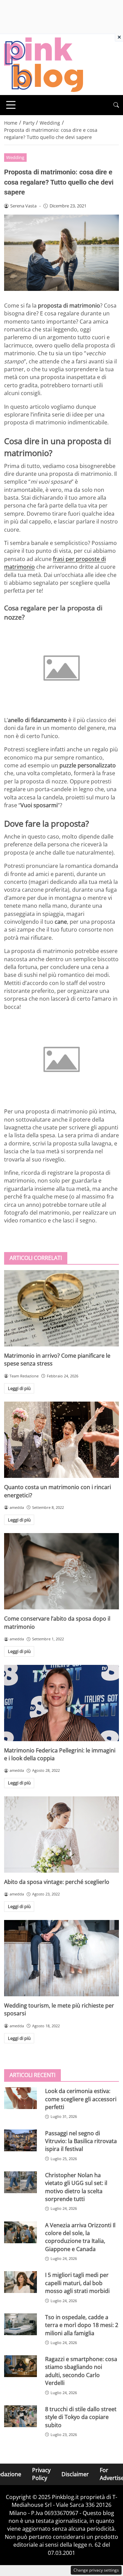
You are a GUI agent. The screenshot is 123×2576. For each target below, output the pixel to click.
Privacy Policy (41, 2474)
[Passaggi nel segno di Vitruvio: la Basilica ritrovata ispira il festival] (20, 2140)
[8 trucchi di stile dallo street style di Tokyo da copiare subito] (20, 2416)
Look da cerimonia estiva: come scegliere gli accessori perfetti (81, 2099)
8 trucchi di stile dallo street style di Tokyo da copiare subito (81, 2417)
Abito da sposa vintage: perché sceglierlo (57, 1882)
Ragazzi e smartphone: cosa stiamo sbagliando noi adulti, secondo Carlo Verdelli (81, 2371)
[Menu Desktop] (11, 105)
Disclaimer (75, 2474)
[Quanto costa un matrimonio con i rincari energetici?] (61, 1440)
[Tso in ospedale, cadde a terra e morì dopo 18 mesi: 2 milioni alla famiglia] (20, 2324)
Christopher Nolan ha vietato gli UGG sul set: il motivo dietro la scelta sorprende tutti (76, 2187)
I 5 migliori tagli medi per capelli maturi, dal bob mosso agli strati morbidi (77, 2283)
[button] (116, 105)
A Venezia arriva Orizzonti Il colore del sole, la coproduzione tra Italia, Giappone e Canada (80, 2237)
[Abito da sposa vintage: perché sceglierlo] (61, 1835)
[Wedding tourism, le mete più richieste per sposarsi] (61, 1958)
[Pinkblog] (44, 64)
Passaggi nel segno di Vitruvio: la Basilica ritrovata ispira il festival (81, 2141)
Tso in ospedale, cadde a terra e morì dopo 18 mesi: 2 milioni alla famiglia (82, 2325)
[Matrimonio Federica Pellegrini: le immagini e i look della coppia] (61, 1703)
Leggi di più (19, 1388)
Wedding (15, 157)
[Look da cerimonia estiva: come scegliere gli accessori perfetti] (20, 2098)
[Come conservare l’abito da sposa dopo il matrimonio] (61, 1571)
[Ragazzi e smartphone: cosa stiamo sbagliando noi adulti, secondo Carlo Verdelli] (20, 2366)
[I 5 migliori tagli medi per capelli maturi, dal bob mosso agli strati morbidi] (20, 2282)
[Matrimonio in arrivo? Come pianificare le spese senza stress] (61, 1308)
